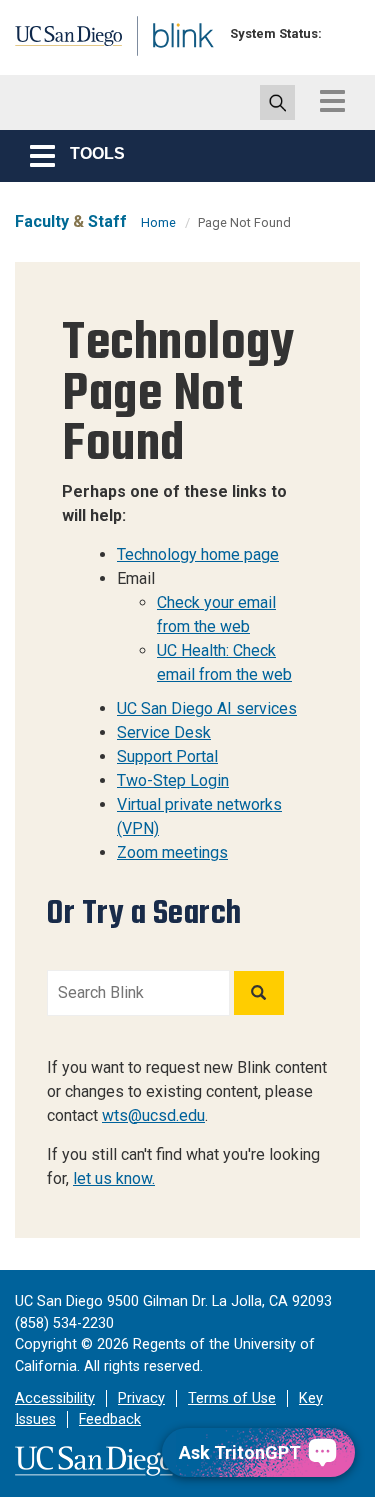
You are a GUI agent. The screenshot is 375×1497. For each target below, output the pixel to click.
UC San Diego (58, 43)
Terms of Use (232, 1398)
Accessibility (55, 1398)
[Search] (259, 993)
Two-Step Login (173, 780)
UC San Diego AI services (207, 708)
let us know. (114, 1178)
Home (158, 222)
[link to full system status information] (342, 33)
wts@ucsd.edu (153, 1115)
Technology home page (198, 554)
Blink (159, 63)
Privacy (141, 1398)
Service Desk (164, 732)
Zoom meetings (172, 852)
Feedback (110, 1419)
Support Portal (167, 756)
